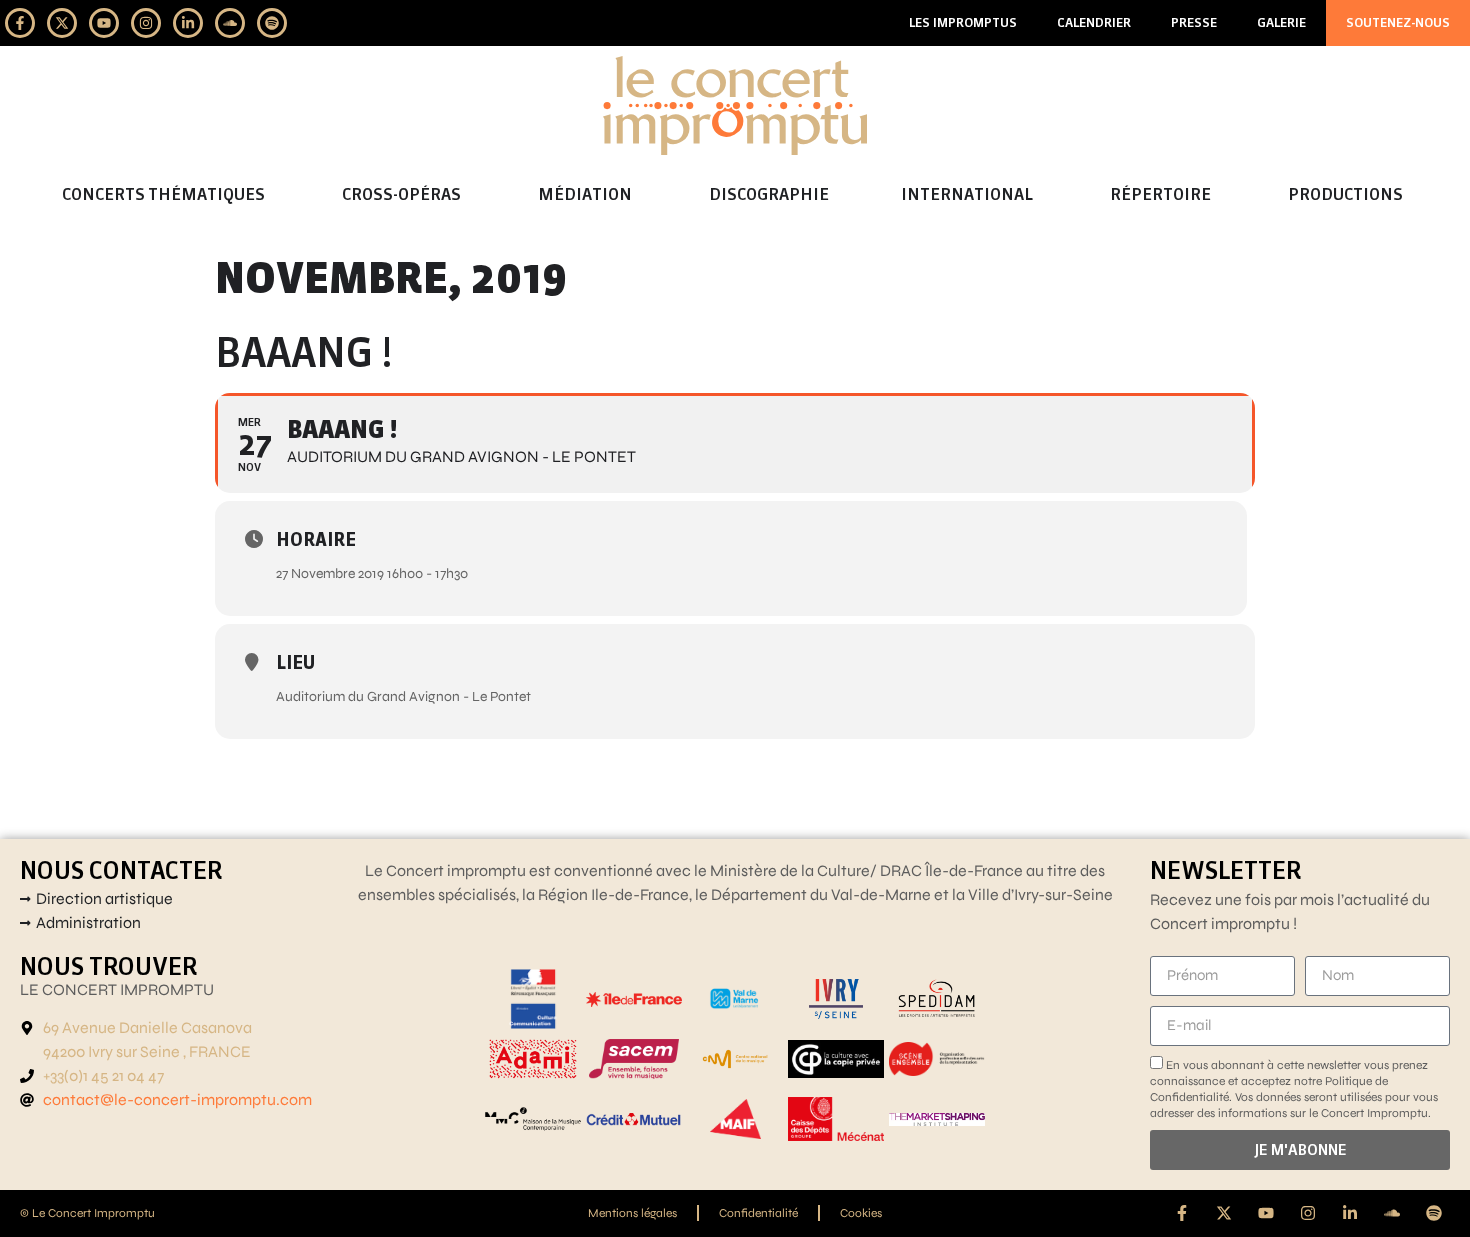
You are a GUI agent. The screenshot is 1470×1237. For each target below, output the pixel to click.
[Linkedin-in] (188, 23)
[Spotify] (272, 23)
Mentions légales (632, 1213)
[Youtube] (104, 23)
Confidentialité (758, 1213)
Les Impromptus (963, 22)
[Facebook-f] (20, 23)
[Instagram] (146, 23)
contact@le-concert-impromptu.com (177, 1099)
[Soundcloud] (230, 23)
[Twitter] (62, 23)
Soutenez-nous (1398, 22)
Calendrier (1094, 22)
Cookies (861, 1213)
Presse (1194, 22)
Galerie (1281, 22)
